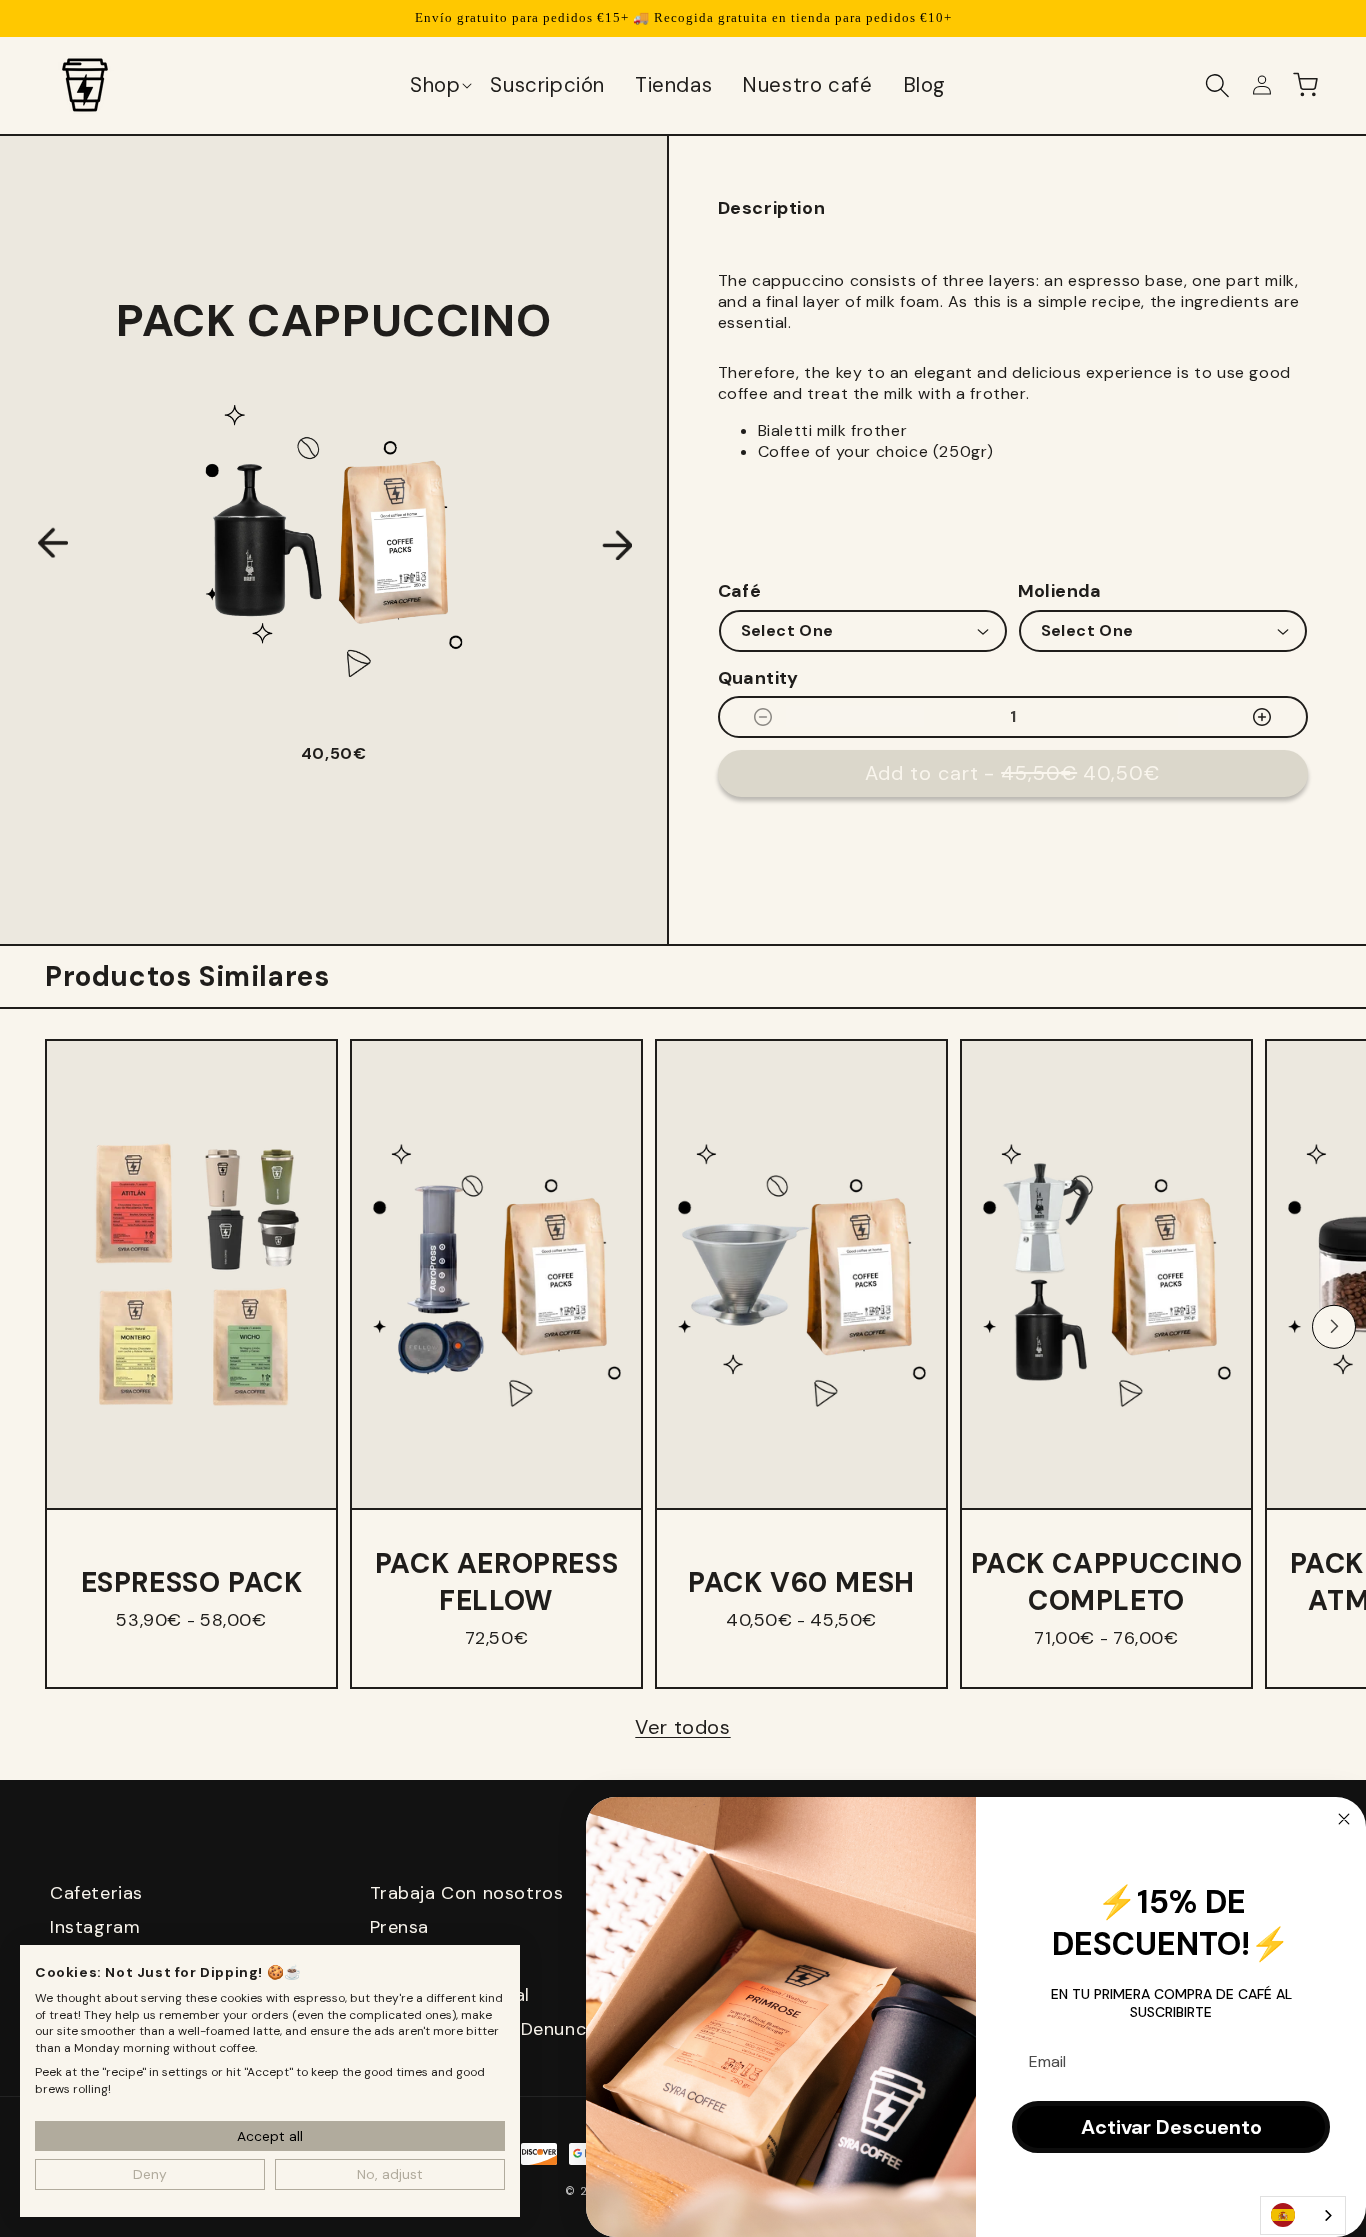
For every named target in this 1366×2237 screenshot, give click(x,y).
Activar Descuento (1171, 2127)
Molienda (1060, 591)
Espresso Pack (192, 1582)
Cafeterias (96, 1893)
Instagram (95, 1927)
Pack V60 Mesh (801, 1582)
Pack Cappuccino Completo (1107, 1582)
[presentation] (52, 544)
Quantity (758, 678)
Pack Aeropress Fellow (496, 1582)
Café (740, 591)
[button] (440, 85)
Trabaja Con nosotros (467, 1893)
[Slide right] (1334, 1326)
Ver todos (682, 1727)
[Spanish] (1303, 2215)
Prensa (400, 1927)
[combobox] (1303, 2215)
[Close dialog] (1344, 1819)
